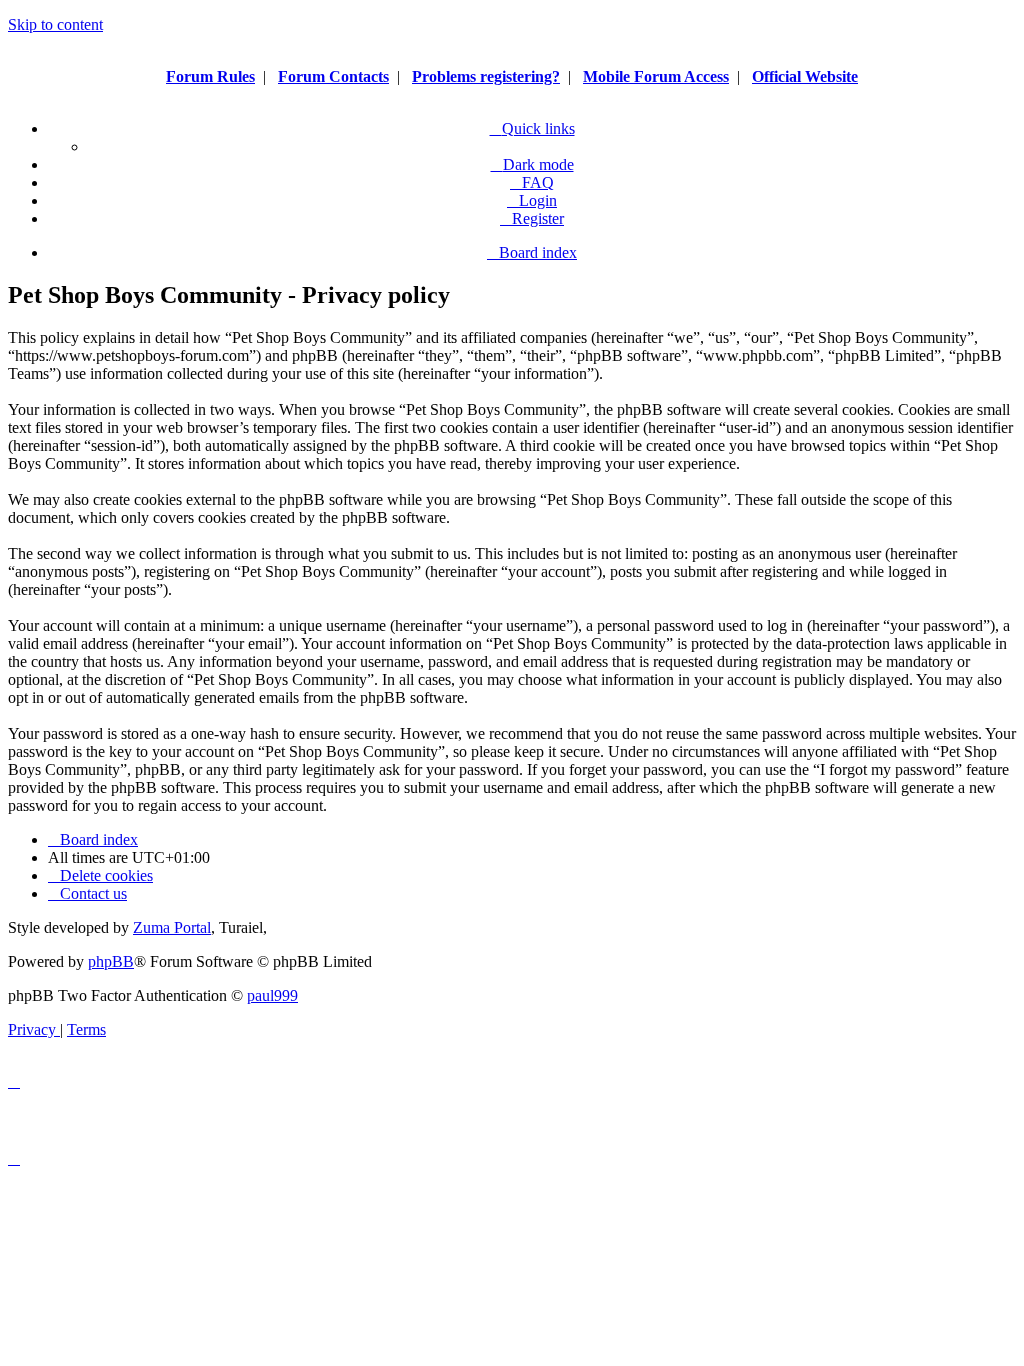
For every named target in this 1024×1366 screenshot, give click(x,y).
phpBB (111, 961)
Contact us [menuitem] (93, 893)
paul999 (272, 995)
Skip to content (55, 24)
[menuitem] (532, 182)
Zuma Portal (172, 927)
